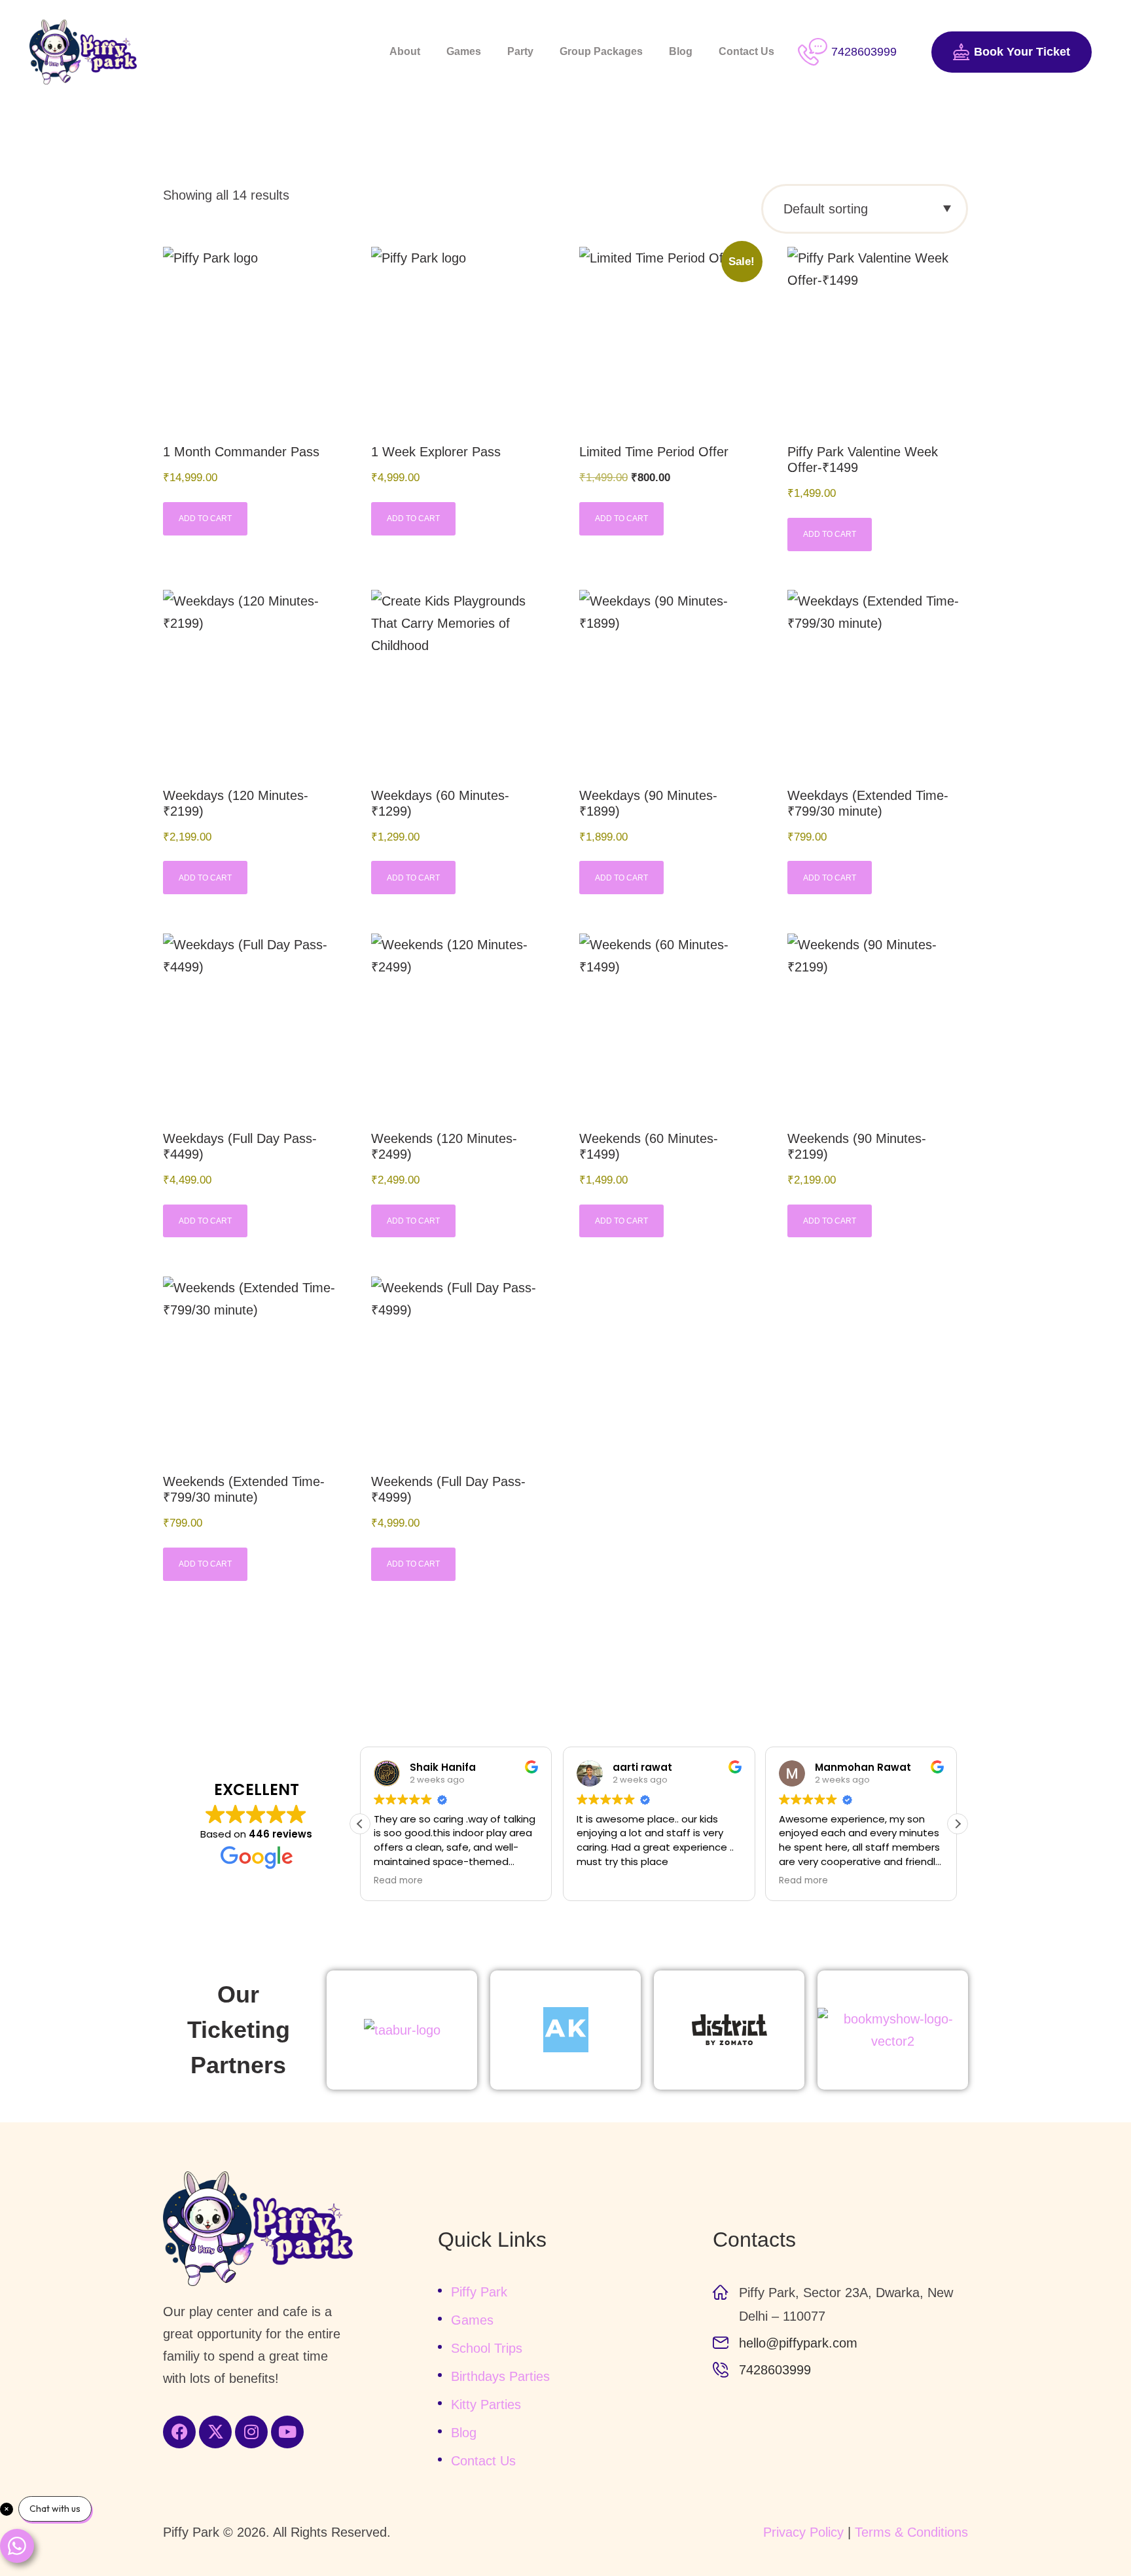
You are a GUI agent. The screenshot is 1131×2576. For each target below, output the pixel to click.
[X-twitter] (215, 2432)
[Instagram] (251, 2432)
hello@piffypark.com (798, 2343)
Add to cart (205, 518)
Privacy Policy (803, 2532)
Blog (681, 51)
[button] (958, 1824)
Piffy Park (479, 2292)
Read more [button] (398, 1881)
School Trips (487, 2348)
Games (464, 51)
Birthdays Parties (500, 2376)
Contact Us (746, 51)
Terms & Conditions (911, 2532)
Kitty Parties (486, 2404)
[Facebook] (179, 2432)
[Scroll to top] (1085, 2530)
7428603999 (775, 2370)
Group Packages (601, 51)
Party (520, 51)
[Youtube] (287, 2432)
